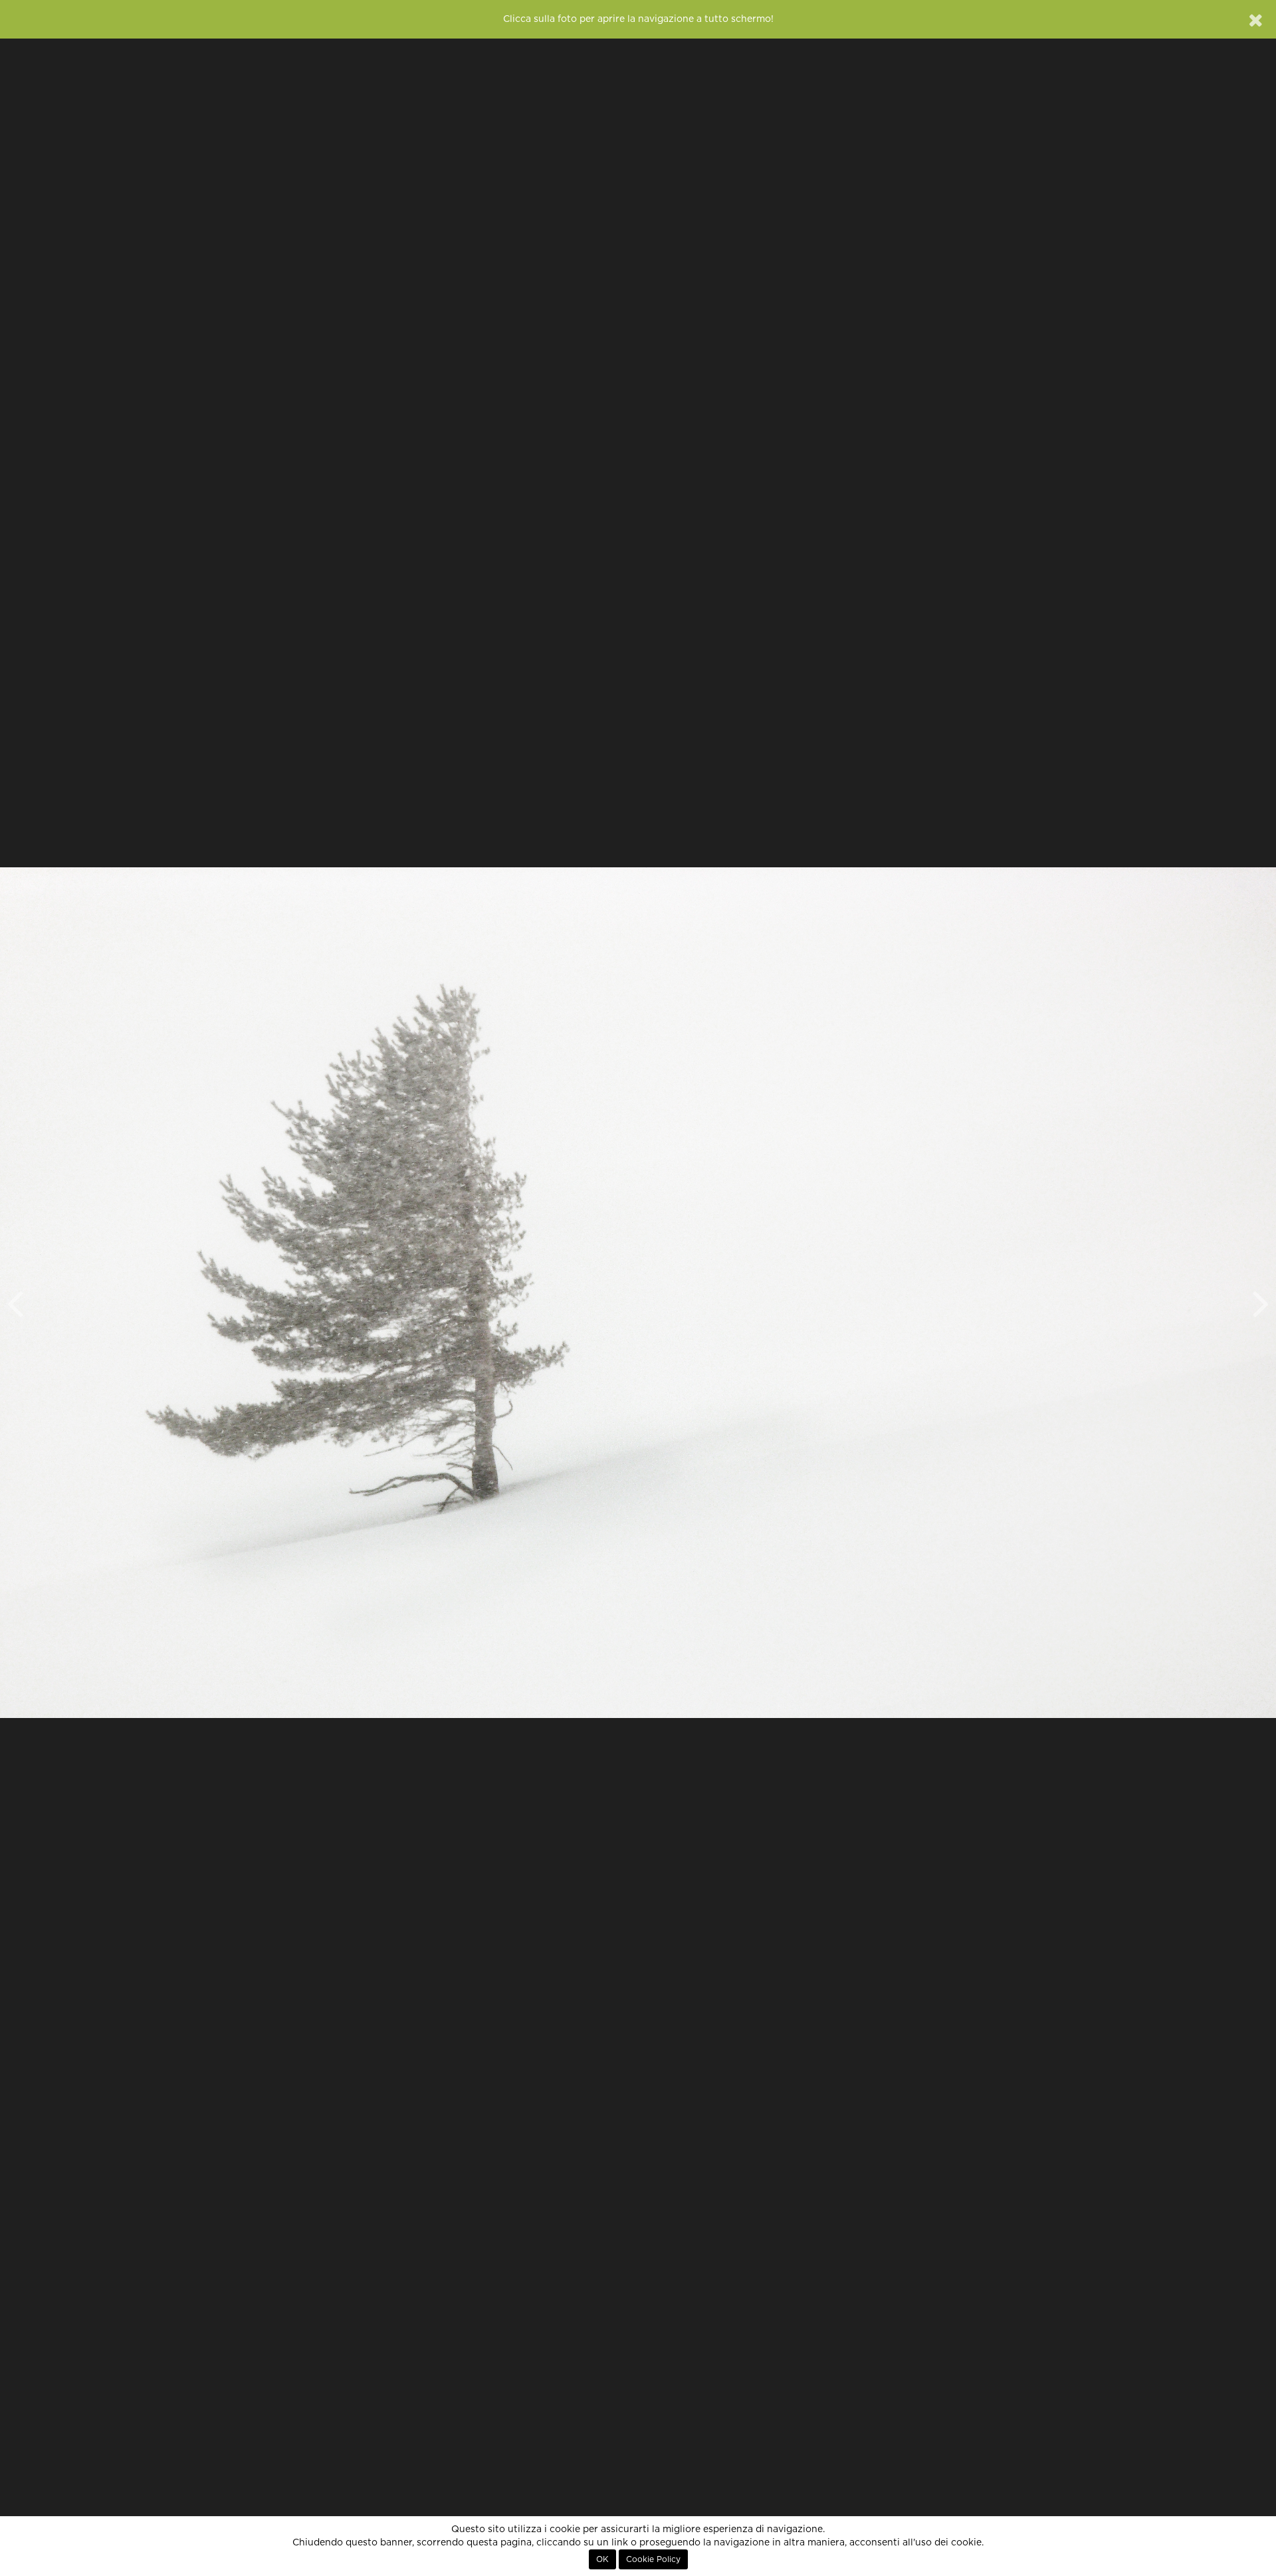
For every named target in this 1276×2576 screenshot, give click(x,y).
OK (602, 2559)
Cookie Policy (653, 2559)
